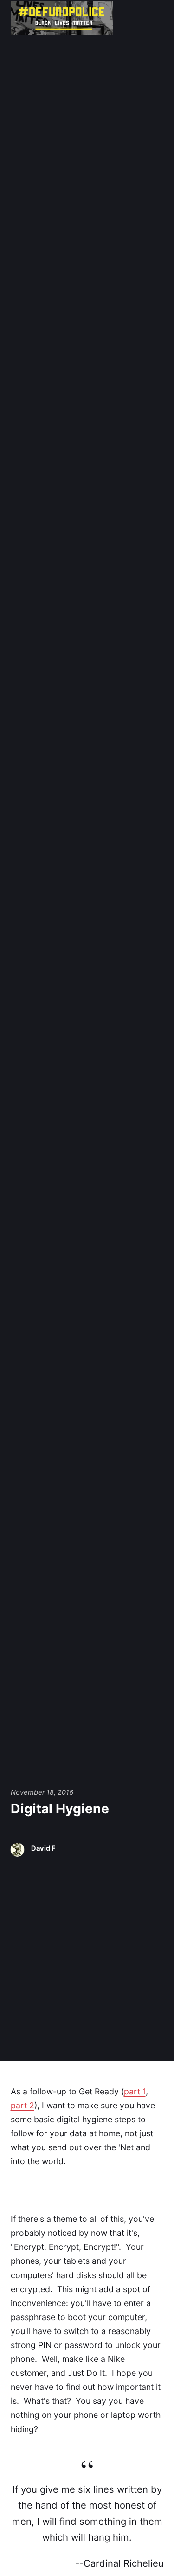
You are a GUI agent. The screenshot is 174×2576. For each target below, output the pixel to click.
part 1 (135, 2091)
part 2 (23, 2105)
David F (43, 1848)
